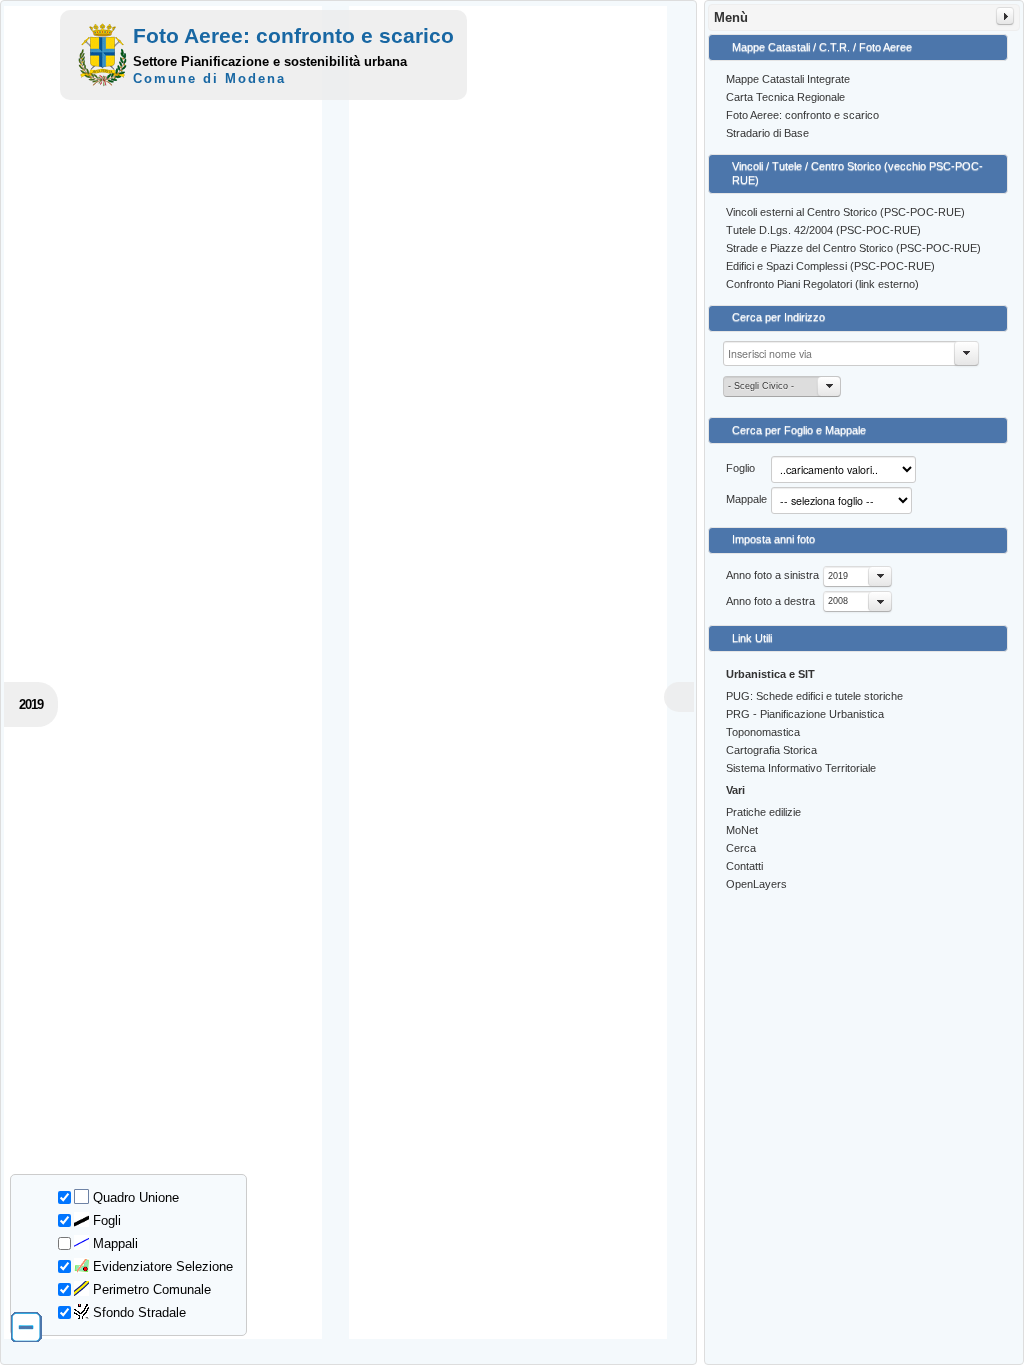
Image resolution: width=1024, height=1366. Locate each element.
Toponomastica (763, 732)
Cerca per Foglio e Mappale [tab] (799, 430)
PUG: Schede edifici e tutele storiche (814, 696)
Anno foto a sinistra (772, 575)
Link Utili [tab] (752, 638)
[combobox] (857, 576)
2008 (838, 601)
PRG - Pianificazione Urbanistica (805, 714)
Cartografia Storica (771, 750)
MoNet (742, 830)
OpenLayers (756, 884)
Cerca (741, 848)
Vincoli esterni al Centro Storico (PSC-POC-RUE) (845, 212)
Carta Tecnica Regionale (785, 97)
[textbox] (851, 353)
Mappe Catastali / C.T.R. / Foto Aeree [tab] (822, 47)
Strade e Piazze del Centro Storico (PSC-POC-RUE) (853, 248)
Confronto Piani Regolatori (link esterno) (822, 284)
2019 (838, 576)
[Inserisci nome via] (967, 353)
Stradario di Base (767, 133)
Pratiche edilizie (763, 812)
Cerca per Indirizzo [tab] (778, 317)
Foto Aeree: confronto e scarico (802, 115)
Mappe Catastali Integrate (788, 79)
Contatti (744, 866)
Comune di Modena (209, 78)
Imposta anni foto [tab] (773, 539)
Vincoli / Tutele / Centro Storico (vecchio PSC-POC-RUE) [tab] (857, 173)
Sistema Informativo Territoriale (801, 768)
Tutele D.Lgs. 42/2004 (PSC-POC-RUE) (823, 230)
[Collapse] (1005, 16)
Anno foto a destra (770, 601)
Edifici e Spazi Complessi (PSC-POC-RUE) (830, 266)
